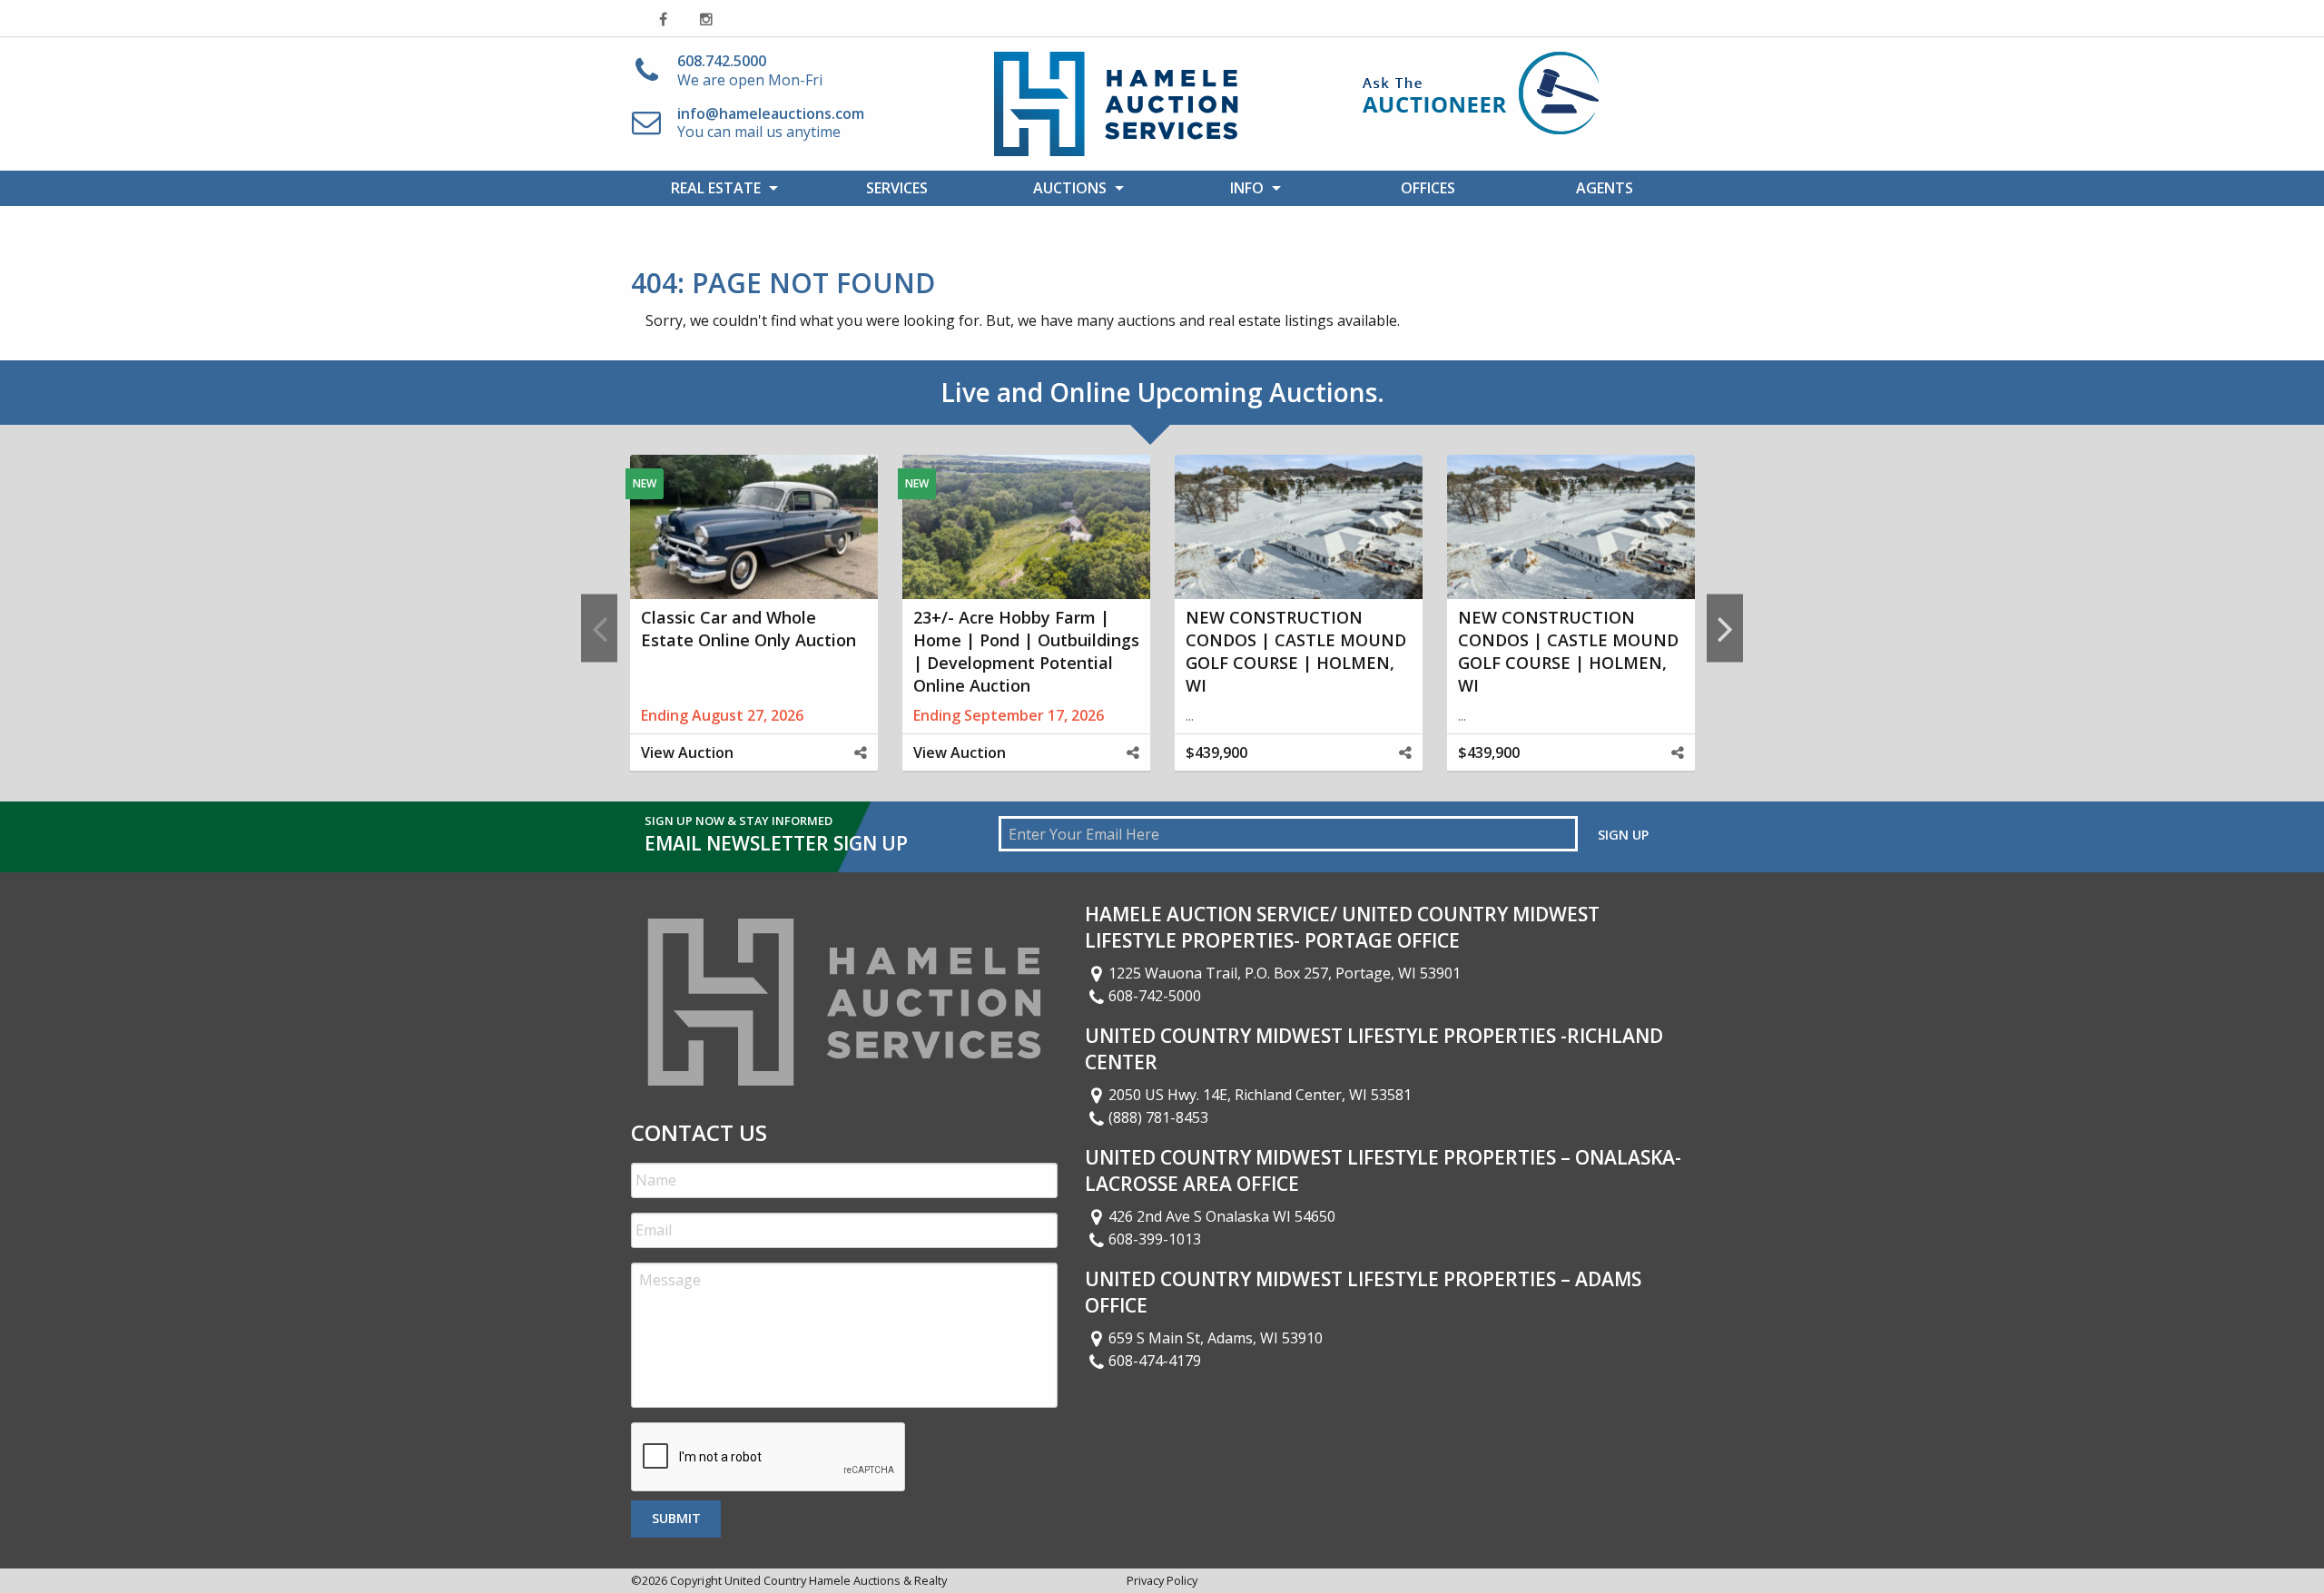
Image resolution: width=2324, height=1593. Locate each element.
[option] (753, 628)
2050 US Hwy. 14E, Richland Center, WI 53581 (1260, 1095)
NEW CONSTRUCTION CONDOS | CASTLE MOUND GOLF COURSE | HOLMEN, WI (1296, 652)
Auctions (1070, 188)
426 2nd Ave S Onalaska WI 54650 (1222, 1216)
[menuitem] (719, 188)
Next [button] (1725, 628)
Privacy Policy (1162, 1580)
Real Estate (716, 188)
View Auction (687, 752)
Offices (1428, 188)
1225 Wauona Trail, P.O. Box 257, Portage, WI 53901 (1285, 973)
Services (897, 188)
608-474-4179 (1155, 1361)
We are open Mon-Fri (750, 70)
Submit (676, 1518)
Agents (1605, 188)
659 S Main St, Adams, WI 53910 (1216, 1338)
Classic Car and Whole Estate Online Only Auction (748, 629)
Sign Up (1623, 835)
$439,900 (1216, 752)
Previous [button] (599, 628)
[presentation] (769, 1458)
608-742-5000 (1155, 996)
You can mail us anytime (771, 123)
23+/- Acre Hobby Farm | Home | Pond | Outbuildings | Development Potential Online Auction (1026, 652)
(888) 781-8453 (1158, 1117)
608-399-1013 (1155, 1239)
